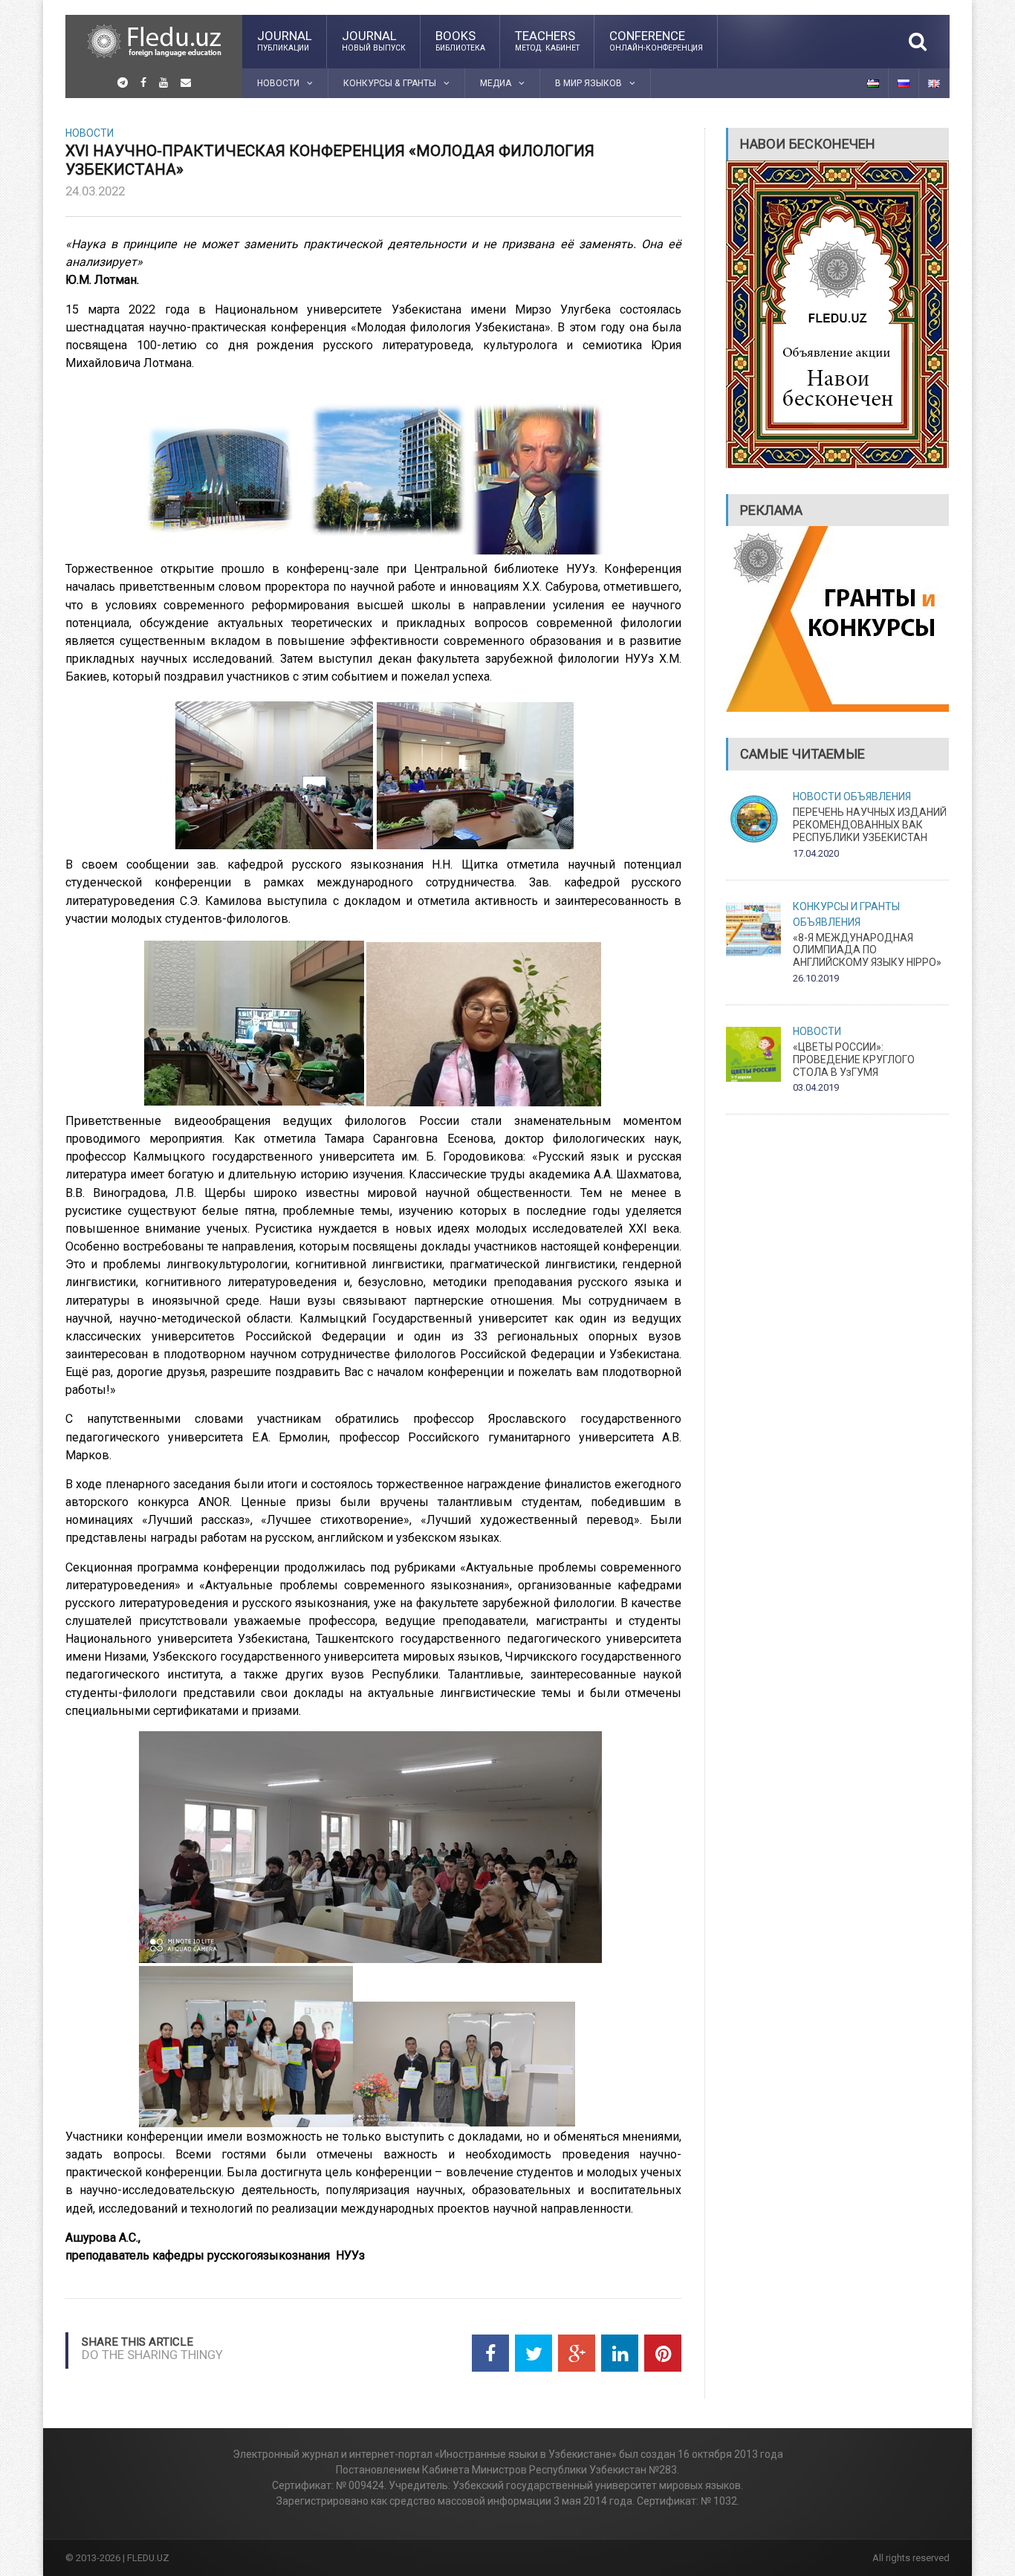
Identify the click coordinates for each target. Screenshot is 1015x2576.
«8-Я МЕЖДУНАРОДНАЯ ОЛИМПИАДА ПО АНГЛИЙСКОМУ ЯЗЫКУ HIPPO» (867, 950)
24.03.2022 (95, 191)
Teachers (547, 40)
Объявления (877, 797)
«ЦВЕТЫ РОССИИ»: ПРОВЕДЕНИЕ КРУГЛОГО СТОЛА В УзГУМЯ (854, 1060)
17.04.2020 (816, 853)
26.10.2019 (816, 978)
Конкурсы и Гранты (846, 906)
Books (460, 40)
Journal (285, 40)
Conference (656, 40)
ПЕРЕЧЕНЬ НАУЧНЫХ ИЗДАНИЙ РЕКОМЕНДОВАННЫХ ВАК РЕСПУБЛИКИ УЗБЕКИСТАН (870, 825)
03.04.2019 (816, 1087)
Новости (90, 133)
